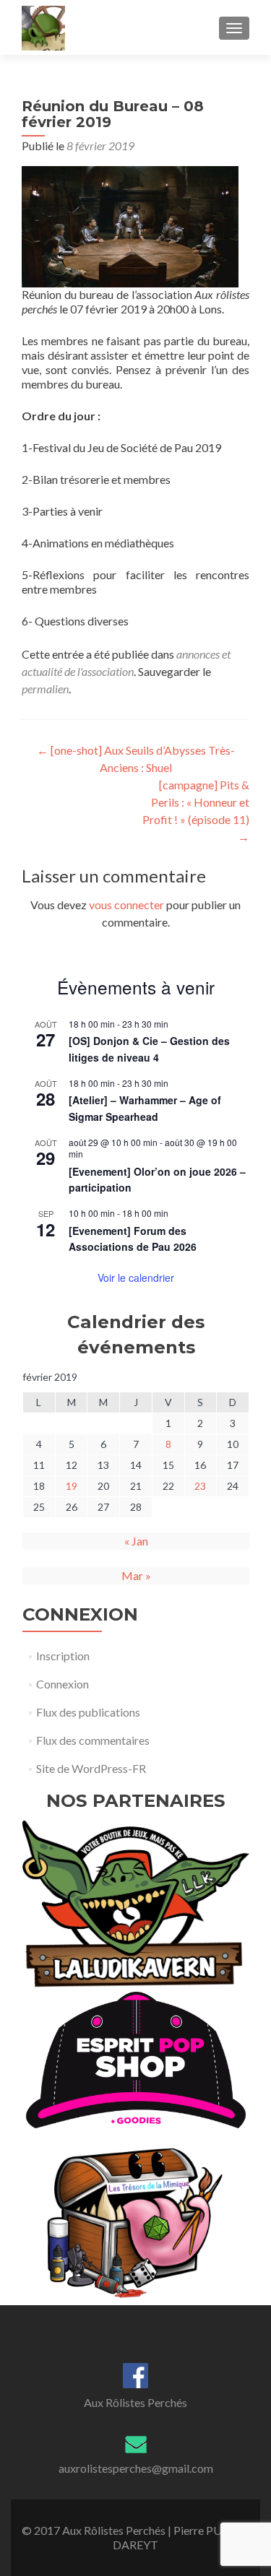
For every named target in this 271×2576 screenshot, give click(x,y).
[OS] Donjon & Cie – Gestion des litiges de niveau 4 (149, 1049)
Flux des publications (88, 1712)
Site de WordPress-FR (91, 1768)
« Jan (136, 1541)
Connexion (63, 1684)
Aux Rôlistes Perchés (135, 2402)
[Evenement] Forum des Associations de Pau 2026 (133, 1239)
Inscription (63, 1656)
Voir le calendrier (136, 1278)
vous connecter (126, 905)
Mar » (136, 1575)
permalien (45, 689)
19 (72, 1486)
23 (200, 1486)
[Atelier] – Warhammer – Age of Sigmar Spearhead (145, 1108)
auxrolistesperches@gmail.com (136, 2468)
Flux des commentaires (93, 1740)
